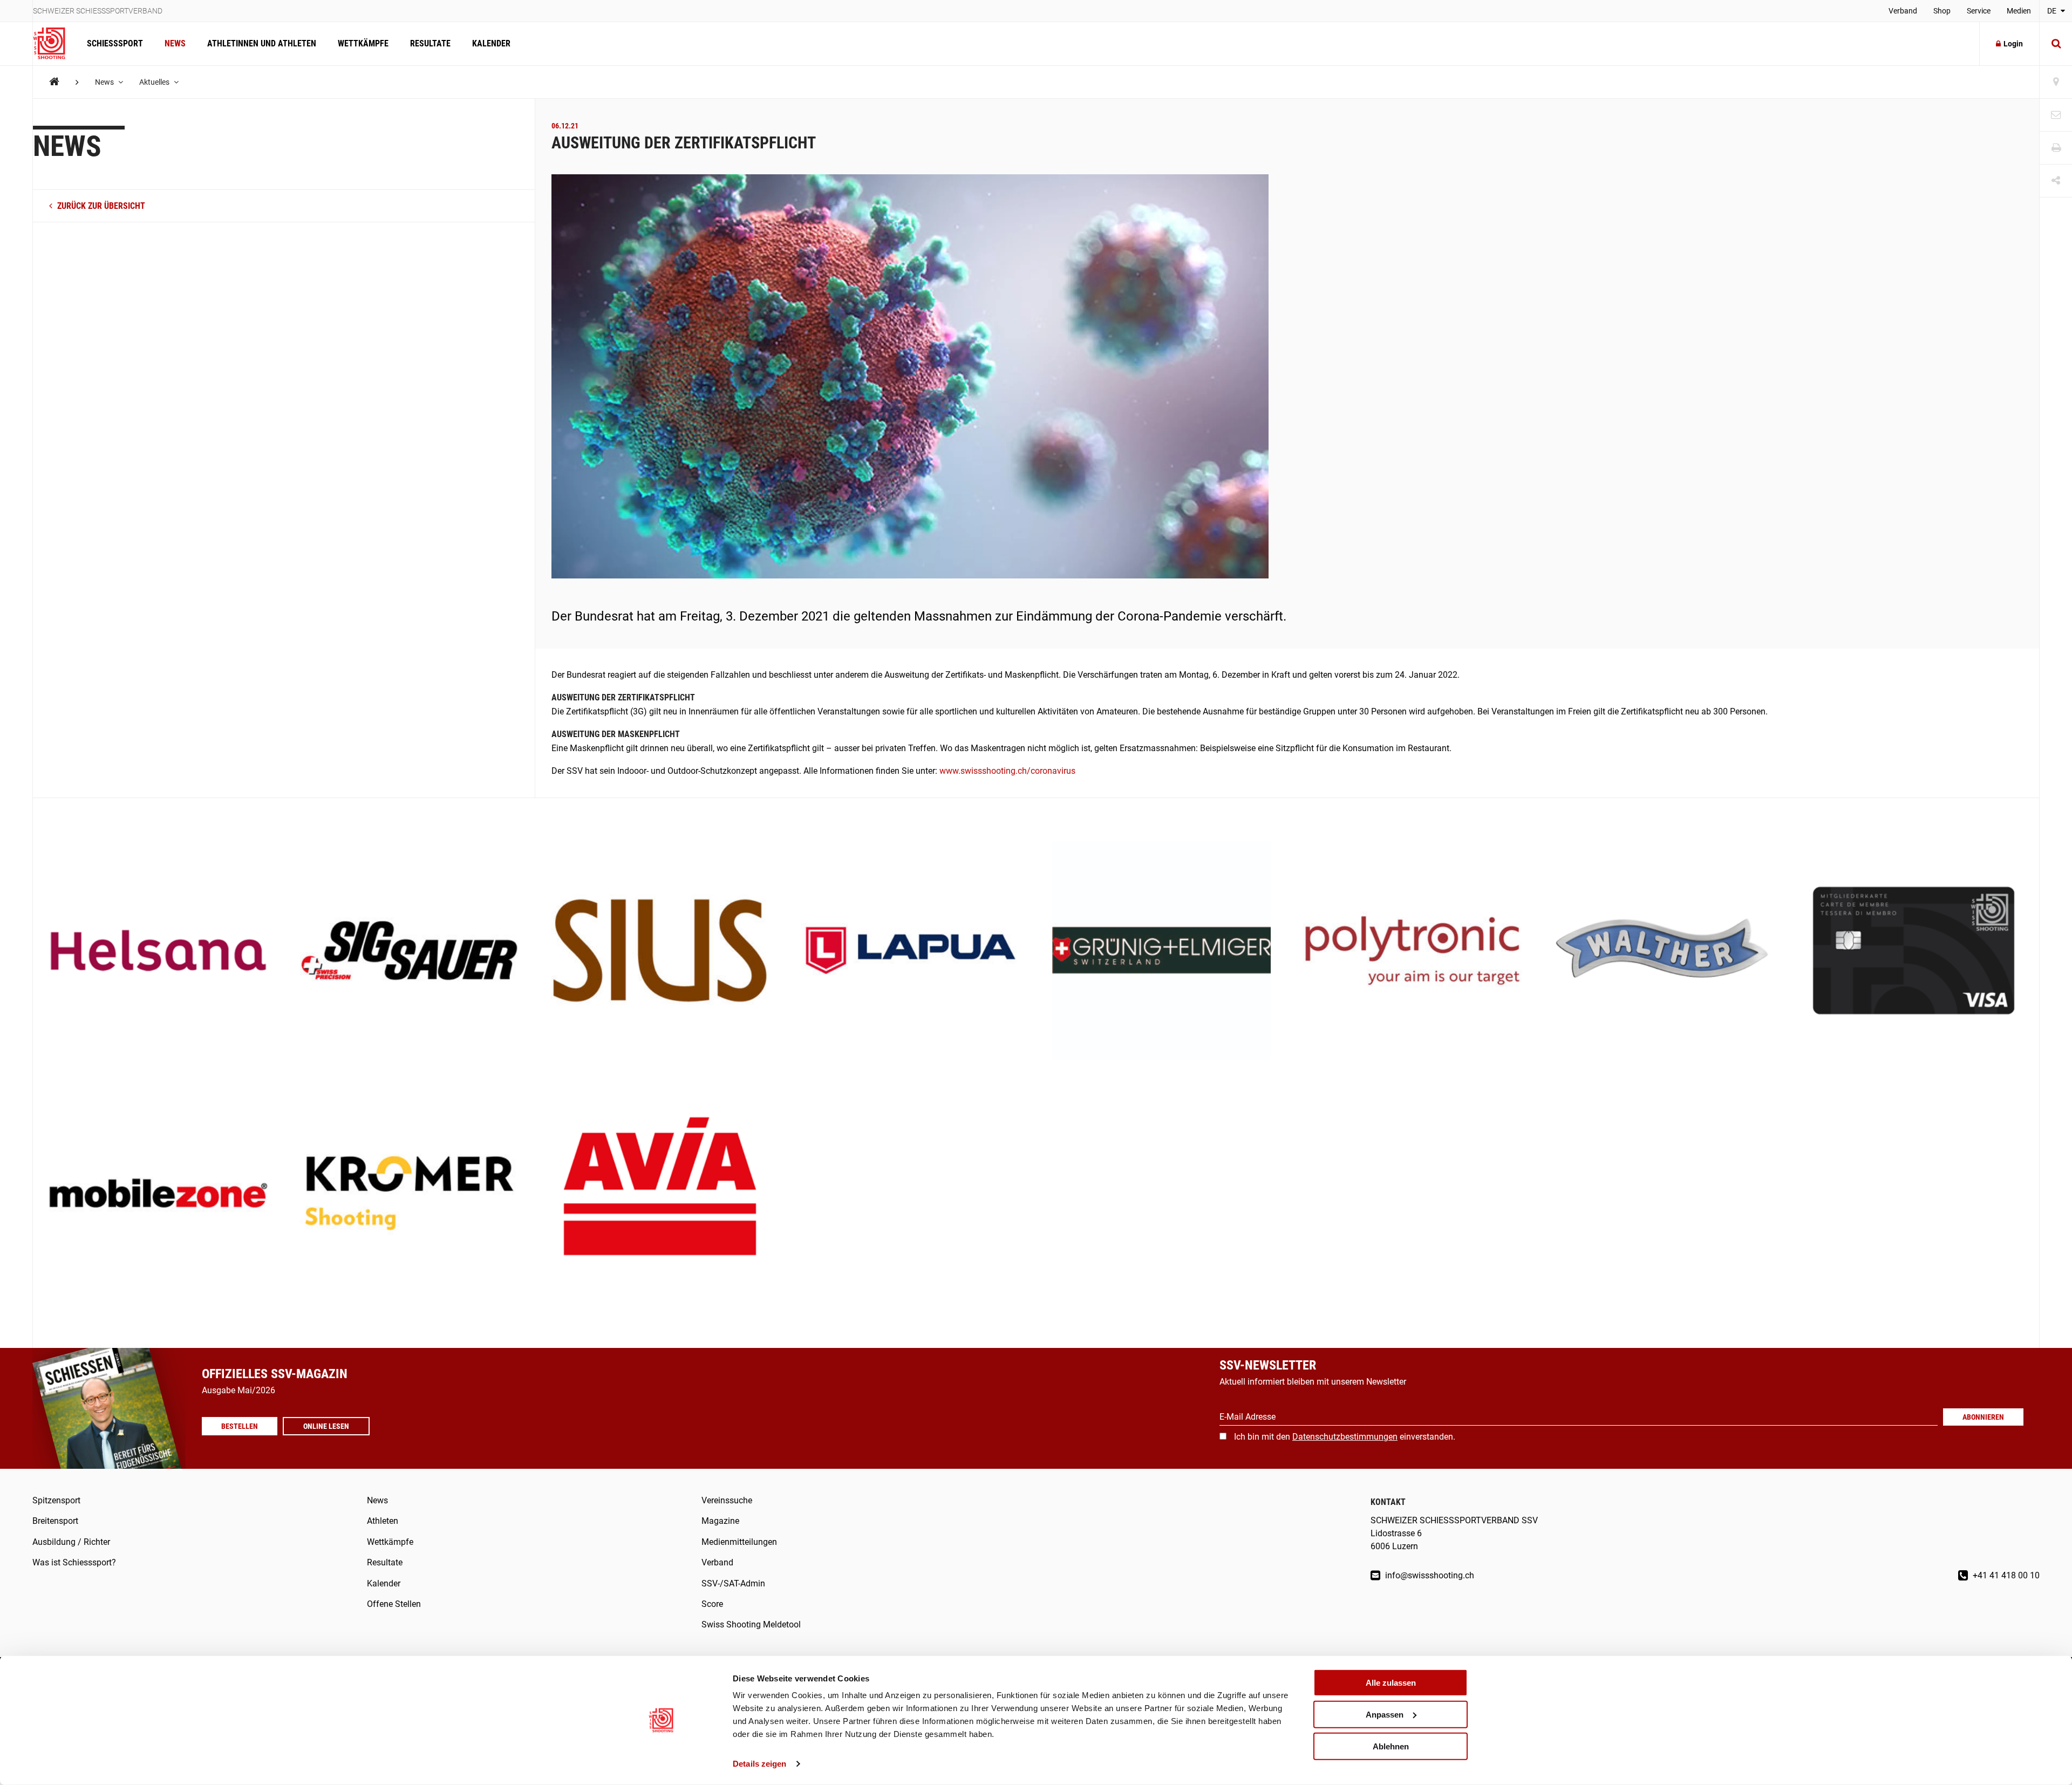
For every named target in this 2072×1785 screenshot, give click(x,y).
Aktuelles (155, 82)
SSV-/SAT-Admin (733, 1583)
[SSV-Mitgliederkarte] (1914, 952)
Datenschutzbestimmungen (1345, 1437)
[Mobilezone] (158, 1194)
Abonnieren (1983, 1417)
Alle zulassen (1391, 1683)
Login (2013, 44)
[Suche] (2056, 44)
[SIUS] (660, 952)
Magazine (720, 1521)
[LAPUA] (911, 952)
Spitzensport (56, 1500)
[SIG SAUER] (409, 952)
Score (712, 1604)
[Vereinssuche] (2056, 82)
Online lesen (326, 1426)
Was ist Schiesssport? (74, 1562)
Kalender (491, 43)
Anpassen (1385, 1715)
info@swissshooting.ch (1429, 1575)
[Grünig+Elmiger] (1161, 952)
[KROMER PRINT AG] (409, 1194)
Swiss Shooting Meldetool (751, 1624)
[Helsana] (158, 952)
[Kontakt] (2056, 115)
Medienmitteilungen (739, 1542)
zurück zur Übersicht (100, 206)
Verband (1903, 11)
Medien (2019, 11)
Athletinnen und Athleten (262, 43)
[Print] (2056, 148)
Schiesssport (115, 43)
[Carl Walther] (1663, 952)
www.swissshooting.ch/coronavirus (1007, 771)
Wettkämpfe (363, 43)
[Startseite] (54, 44)
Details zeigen (759, 1764)
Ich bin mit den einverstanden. (1345, 1437)
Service (1979, 11)
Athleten (383, 1521)
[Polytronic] (1412, 952)
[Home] (54, 82)
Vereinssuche (727, 1500)
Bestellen (240, 1426)
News (175, 43)
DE (2053, 11)
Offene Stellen (394, 1604)
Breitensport (55, 1521)
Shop (1942, 11)
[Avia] (660, 1194)
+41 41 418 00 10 (2005, 1575)
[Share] (2056, 181)
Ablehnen (1391, 1746)
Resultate (430, 43)
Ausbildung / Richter (71, 1542)
